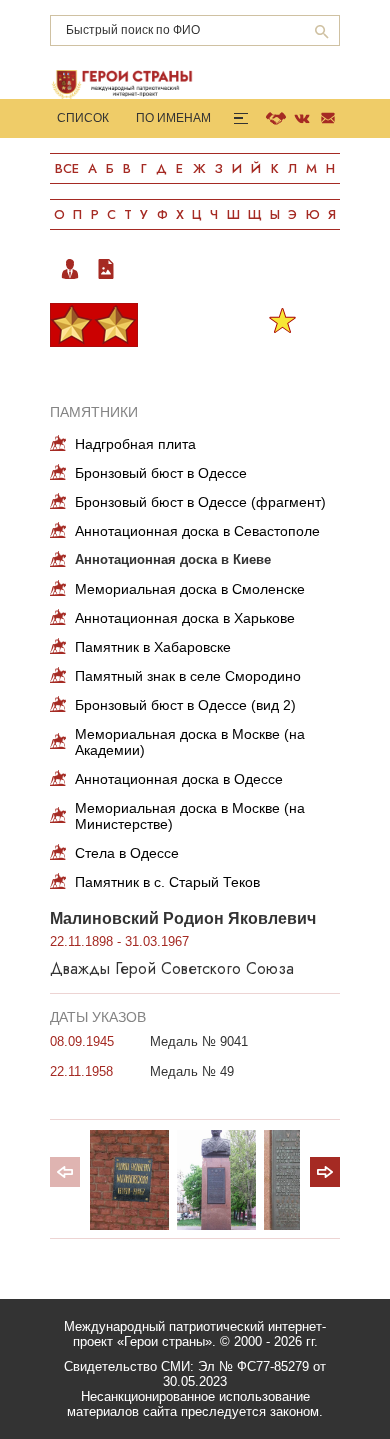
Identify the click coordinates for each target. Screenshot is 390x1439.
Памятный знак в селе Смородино (188, 676)
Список (83, 118)
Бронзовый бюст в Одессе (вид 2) (185, 705)
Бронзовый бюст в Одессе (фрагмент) (200, 502)
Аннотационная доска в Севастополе (197, 531)
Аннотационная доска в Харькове (185, 618)
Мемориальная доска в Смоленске (190, 589)
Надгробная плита (135, 444)
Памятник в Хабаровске (153, 647)
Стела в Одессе (127, 853)
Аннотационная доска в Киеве (173, 559)
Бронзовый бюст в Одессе (161, 473)
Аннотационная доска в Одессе (179, 779)
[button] (325, 1172)
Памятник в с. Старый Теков (167, 882)
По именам (173, 118)
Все (67, 168)
